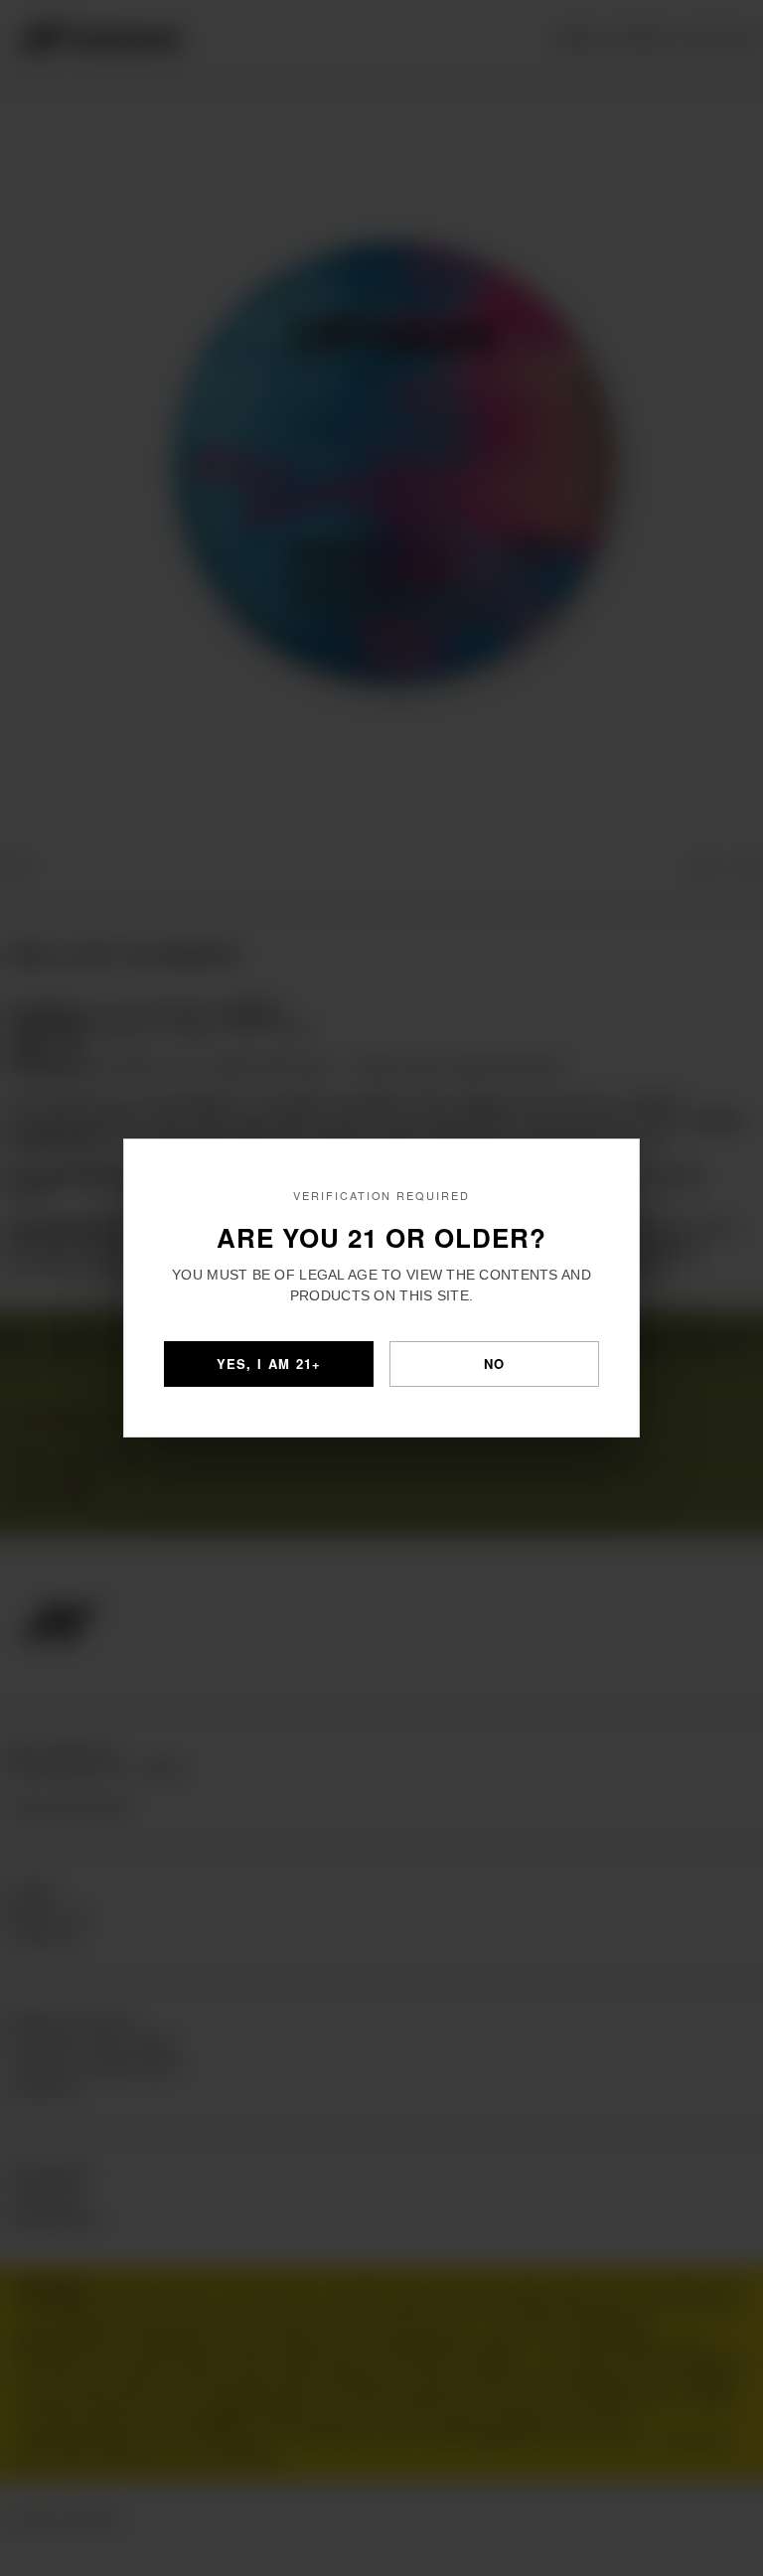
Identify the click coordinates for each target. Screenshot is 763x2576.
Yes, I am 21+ (269, 1364)
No (495, 1364)
